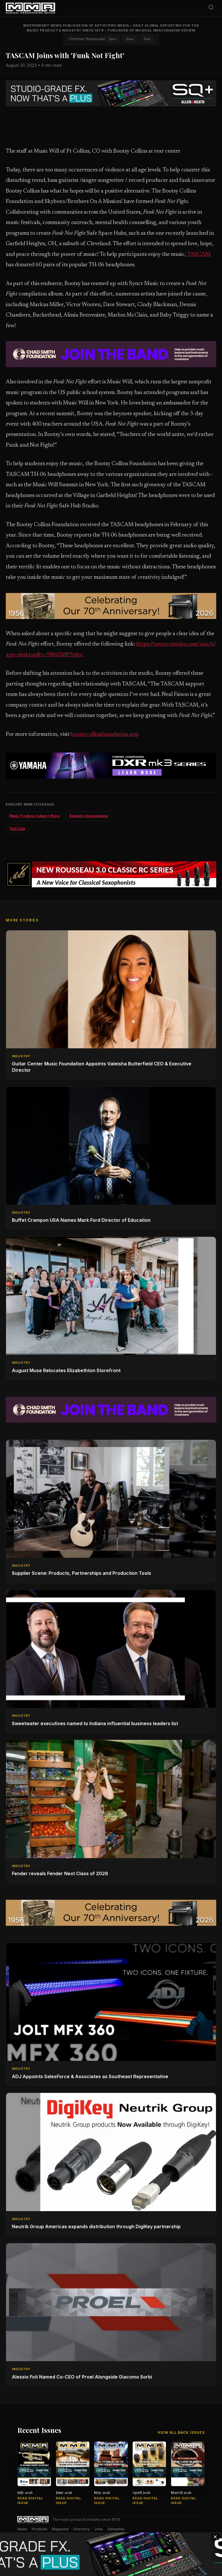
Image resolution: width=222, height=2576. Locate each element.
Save (112, 39)
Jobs (99, 2529)
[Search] (211, 8)
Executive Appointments (89, 816)
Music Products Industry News (35, 816)
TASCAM (199, 255)
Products (40, 2529)
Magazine (60, 2529)
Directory (82, 2529)
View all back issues (181, 2432)
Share (130, 39)
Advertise (116, 2529)
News (22, 2529)
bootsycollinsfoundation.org (104, 734)
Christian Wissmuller (87, 39)
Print (147, 39)
